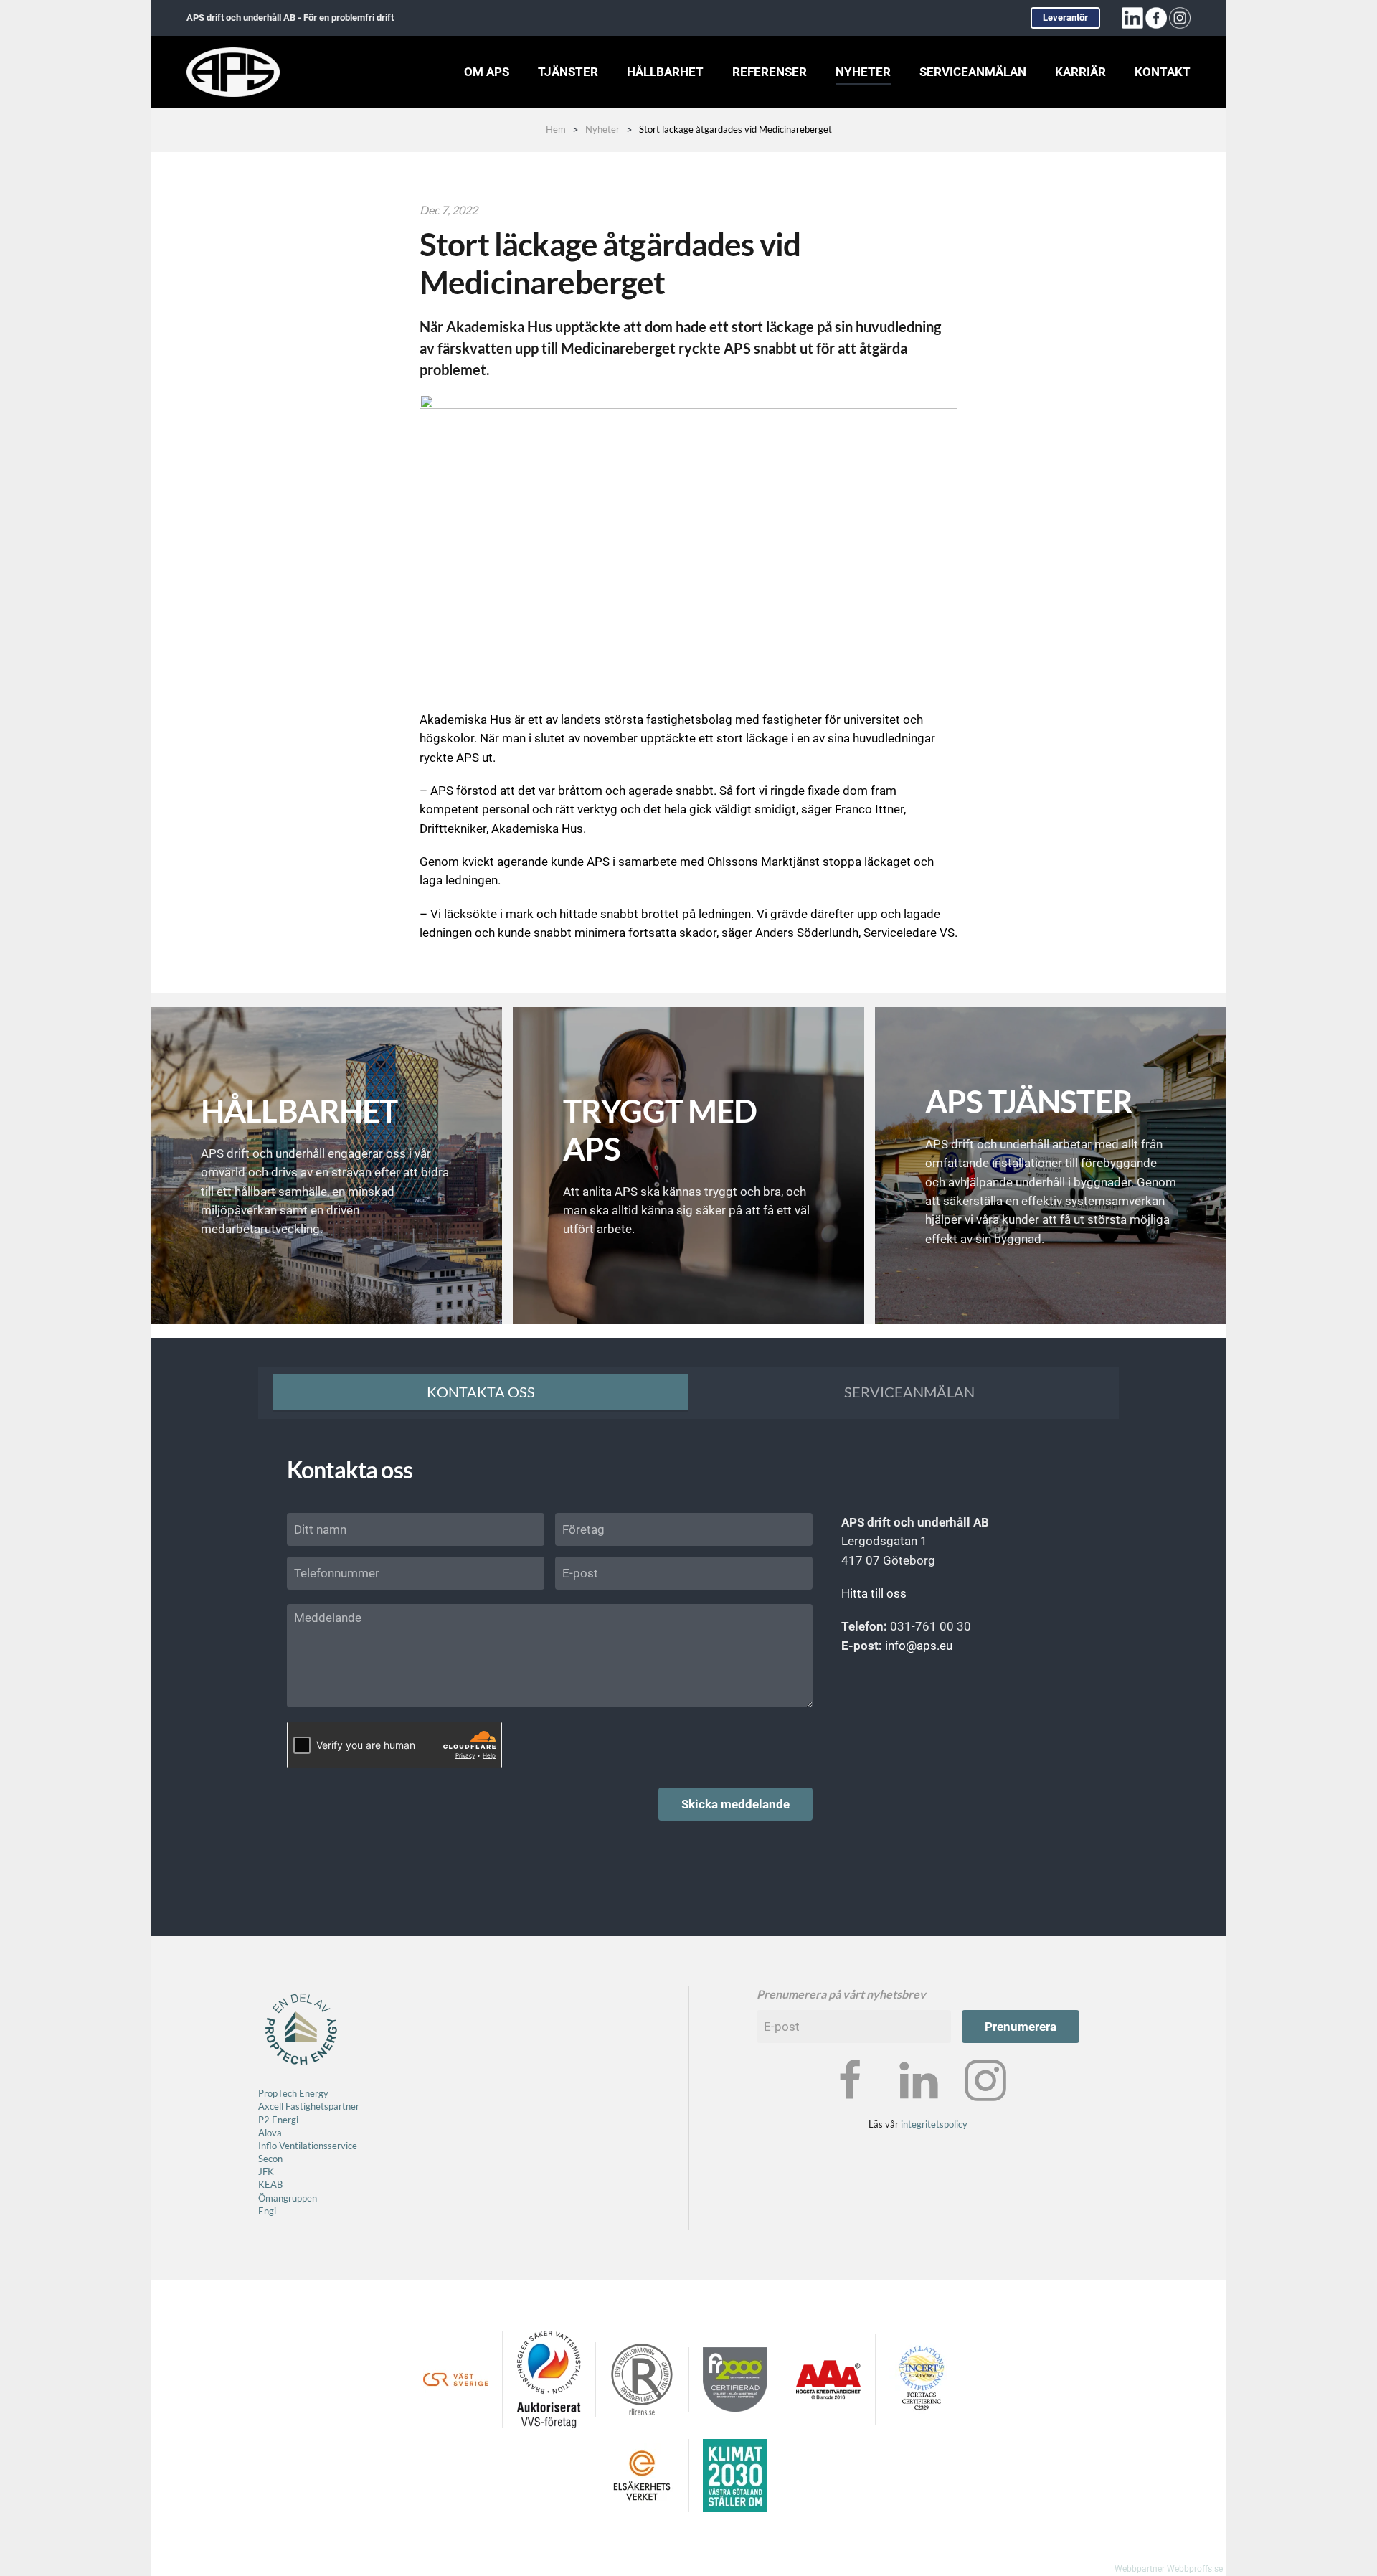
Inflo (268, 2146)
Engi (267, 2211)
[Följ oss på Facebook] (851, 2079)
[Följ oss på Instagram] (985, 2079)
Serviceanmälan (973, 72)
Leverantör (1065, 18)
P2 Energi (278, 2120)
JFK (267, 2171)
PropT (270, 2093)
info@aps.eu (919, 1646)
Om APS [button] (487, 72)
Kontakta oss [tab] (481, 1392)
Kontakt (1163, 72)
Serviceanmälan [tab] (909, 1392)
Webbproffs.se (1195, 2569)
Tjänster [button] (568, 72)
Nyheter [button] (863, 72)
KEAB (270, 2184)
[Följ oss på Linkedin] (918, 2079)
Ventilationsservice (317, 2146)
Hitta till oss (874, 1593)
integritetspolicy (934, 2124)
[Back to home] (233, 72)
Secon (270, 2159)
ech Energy (306, 2093)
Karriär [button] (1080, 72)
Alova (270, 2133)
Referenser (770, 72)
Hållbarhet (665, 72)
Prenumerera (1021, 2027)
